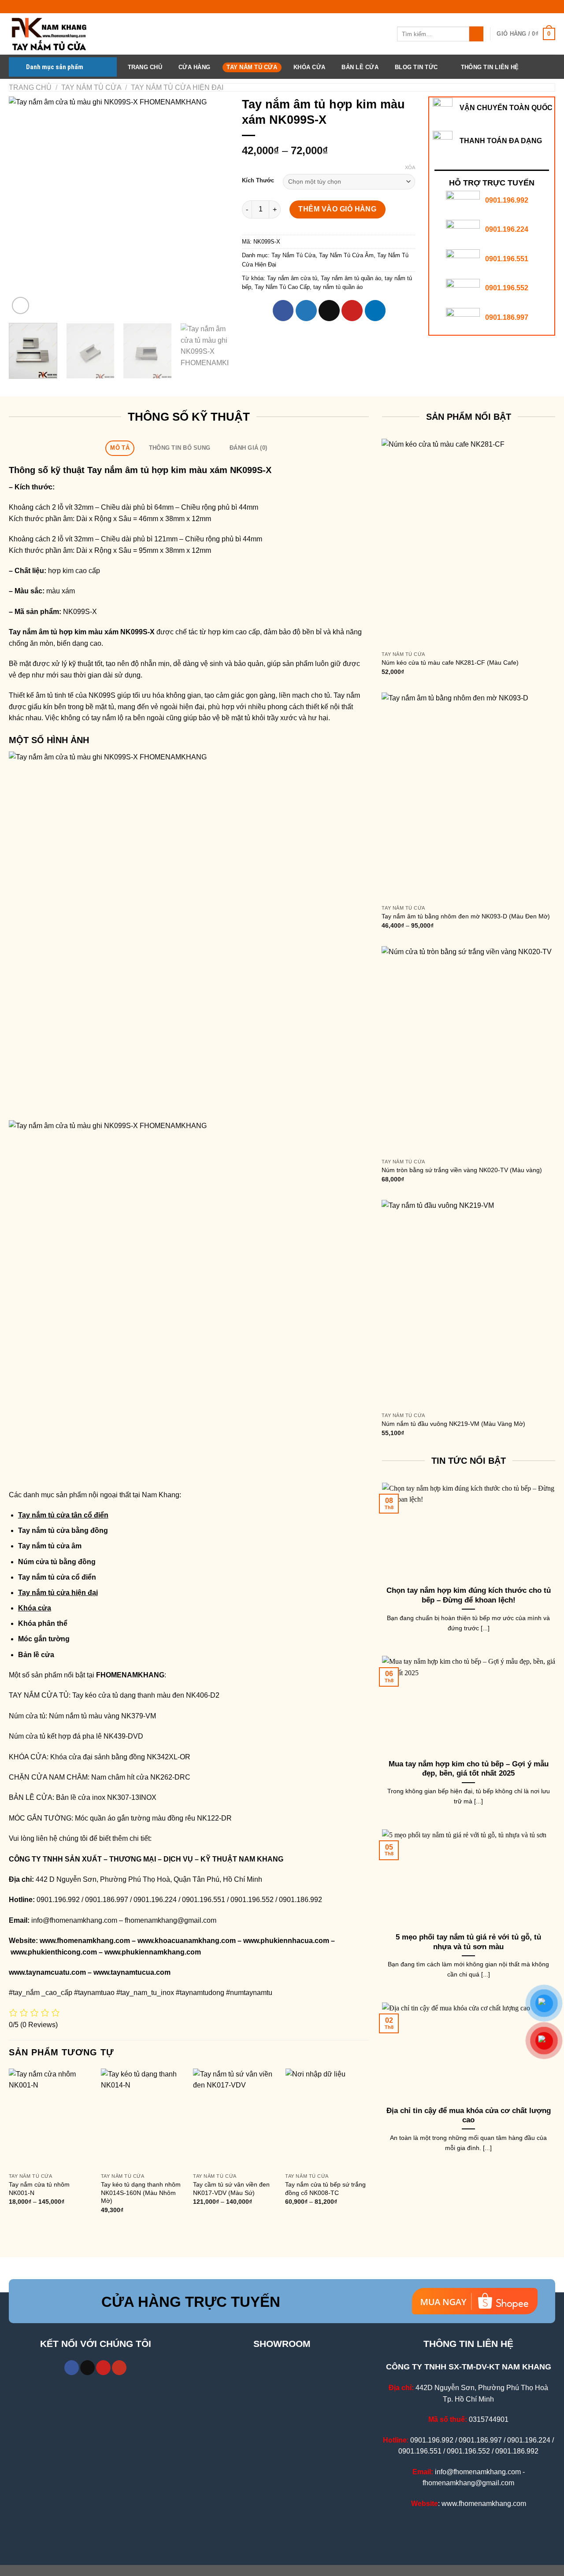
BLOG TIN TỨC (416, 67)
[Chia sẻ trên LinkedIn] (375, 311)
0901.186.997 (507, 317)
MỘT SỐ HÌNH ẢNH (49, 740)
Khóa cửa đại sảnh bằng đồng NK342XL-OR (120, 1757)
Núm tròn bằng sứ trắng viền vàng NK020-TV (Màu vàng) (462, 1170)
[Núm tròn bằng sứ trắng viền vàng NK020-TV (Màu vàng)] (468, 1050)
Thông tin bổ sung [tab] (180, 448)
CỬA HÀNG (194, 67)
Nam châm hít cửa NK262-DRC (141, 1777)
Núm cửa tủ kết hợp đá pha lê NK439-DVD (76, 1736)
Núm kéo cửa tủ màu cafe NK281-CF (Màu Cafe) (450, 663)
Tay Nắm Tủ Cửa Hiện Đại (177, 87)
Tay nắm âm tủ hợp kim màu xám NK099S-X (82, 632)
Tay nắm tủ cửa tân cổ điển (63, 1515)
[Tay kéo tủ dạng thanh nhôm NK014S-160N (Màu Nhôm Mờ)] (143, 2119)
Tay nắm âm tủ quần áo (351, 278)
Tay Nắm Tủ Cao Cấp (282, 287)
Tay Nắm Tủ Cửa (252, 67)
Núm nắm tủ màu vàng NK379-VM (102, 1716)
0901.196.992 (507, 200)
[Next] (213, 207)
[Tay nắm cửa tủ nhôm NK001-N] (51, 2119)
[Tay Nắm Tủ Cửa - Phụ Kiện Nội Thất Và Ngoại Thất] (53, 34)
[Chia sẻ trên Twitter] (306, 311)
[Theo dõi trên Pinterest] (103, 2368)
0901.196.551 (507, 259)
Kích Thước (258, 181)
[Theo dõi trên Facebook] (72, 2368)
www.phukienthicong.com (54, 1952)
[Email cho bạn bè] (329, 311)
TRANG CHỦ (145, 67)
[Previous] (24, 207)
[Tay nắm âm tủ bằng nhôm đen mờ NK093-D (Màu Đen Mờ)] (468, 796)
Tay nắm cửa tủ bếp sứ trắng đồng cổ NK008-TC (325, 2189)
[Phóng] (20, 305)
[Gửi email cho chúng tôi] (87, 2368)
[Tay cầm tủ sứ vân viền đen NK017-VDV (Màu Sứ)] (235, 2119)
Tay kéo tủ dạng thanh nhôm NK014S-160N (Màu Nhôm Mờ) (141, 2193)
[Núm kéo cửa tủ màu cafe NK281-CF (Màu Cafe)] (468, 543)
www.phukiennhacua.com (286, 1941)
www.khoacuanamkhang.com (187, 1941)
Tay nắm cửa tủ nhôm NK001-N (39, 2189)
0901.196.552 (507, 288)
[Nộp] (477, 34)
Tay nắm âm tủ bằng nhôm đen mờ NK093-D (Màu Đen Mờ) (466, 916)
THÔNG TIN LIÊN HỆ (490, 67)
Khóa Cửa (309, 67)
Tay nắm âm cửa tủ (292, 278)
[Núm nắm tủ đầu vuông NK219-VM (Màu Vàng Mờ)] (468, 1304)
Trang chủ (30, 87)
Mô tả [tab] (120, 448)
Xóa (410, 167)
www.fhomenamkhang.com (85, 1941)
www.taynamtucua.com (132, 1972)
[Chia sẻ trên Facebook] (283, 311)
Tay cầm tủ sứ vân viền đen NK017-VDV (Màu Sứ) (231, 2189)
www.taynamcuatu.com (47, 1972)
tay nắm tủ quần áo (338, 287)
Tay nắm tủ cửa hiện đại (58, 1593)
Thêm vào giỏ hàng (337, 209)
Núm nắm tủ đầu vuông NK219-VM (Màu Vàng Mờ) (453, 1424)
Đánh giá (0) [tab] (248, 448)
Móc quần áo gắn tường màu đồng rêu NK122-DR (153, 1818)
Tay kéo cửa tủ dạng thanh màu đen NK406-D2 (146, 1695)
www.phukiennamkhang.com (153, 1952)
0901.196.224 (507, 229)
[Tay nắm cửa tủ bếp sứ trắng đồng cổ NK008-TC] (327, 2119)
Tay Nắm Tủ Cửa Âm (346, 255)
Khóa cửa (35, 1608)
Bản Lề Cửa (360, 67)
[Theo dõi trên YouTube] (119, 2368)
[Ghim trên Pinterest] (352, 311)
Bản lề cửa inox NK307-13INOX (106, 1797)
